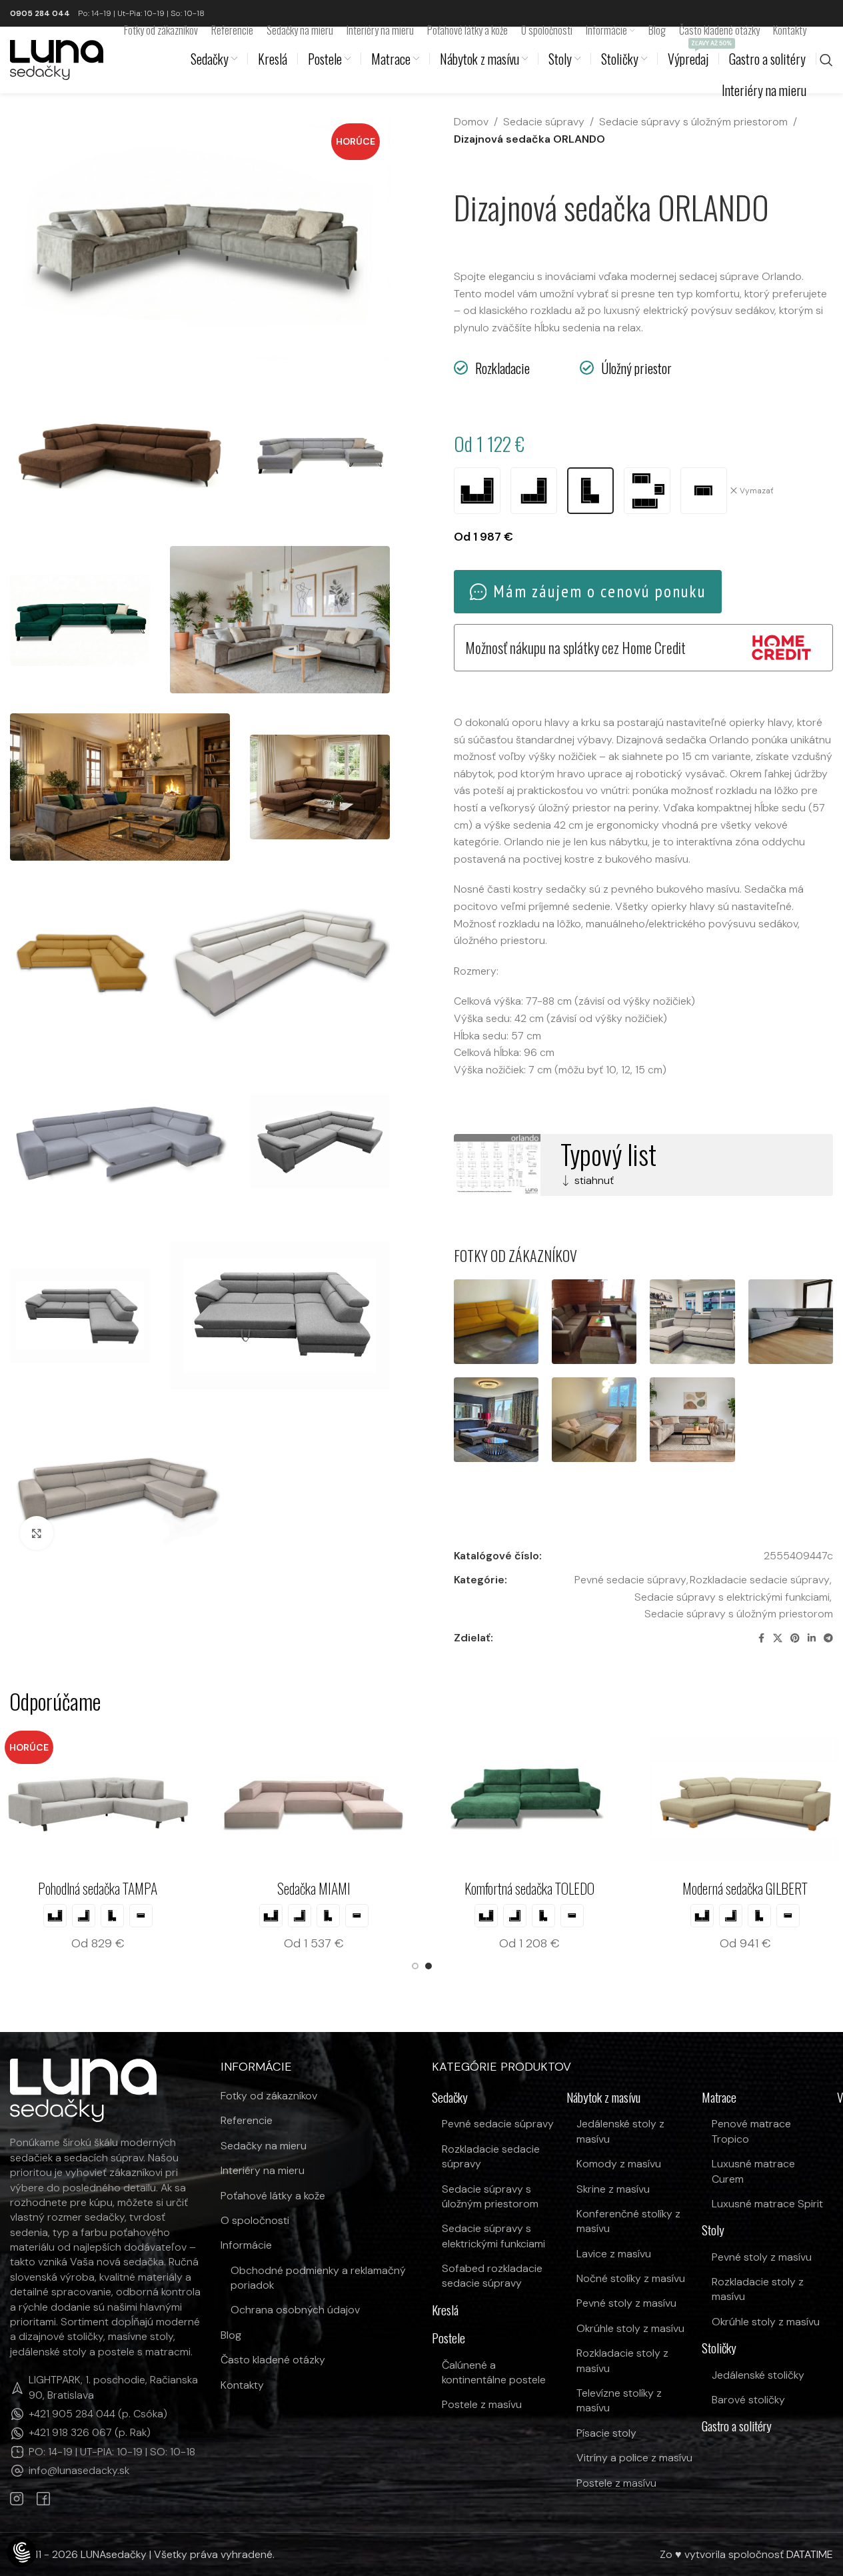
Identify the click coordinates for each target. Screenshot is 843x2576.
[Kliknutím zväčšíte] (37, 1533)
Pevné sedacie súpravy (630, 1580)
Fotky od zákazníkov (269, 2096)
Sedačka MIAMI (411, 1888)
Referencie (247, 2120)
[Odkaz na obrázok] (83, 2090)
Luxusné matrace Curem (753, 2171)
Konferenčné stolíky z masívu (628, 2221)
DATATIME (810, 2554)
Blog (231, 2335)
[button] (22, 2553)
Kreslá (445, 2310)
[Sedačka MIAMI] (411, 1799)
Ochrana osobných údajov (295, 2310)
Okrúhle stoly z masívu (630, 2328)
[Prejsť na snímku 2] (428, 1966)
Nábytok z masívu (603, 2098)
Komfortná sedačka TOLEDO (627, 1888)
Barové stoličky (748, 2400)
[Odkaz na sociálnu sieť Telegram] (828, 1638)
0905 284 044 (40, 13)
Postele (448, 2338)
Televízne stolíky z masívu (619, 2400)
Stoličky (719, 2348)
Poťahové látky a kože (273, 2196)
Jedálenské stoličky (758, 2375)
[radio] (477, 491)
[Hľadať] (826, 60)
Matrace (719, 2098)
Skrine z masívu (613, 2189)
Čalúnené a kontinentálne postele (494, 2372)
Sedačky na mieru (264, 2146)
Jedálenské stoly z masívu (620, 2131)
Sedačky (450, 2098)
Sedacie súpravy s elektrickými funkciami (732, 1597)
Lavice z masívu (614, 2254)
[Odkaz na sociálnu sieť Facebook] (761, 1638)
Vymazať (757, 491)
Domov (471, 122)
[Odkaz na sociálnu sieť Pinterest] (795, 1638)
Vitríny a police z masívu (634, 2458)
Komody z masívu (619, 2164)
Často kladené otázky (273, 2360)
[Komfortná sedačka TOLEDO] (627, 1799)
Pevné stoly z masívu (626, 2303)
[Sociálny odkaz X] (778, 1638)
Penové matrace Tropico (751, 2131)
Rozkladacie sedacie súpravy (760, 1580)
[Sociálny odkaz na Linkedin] (812, 1638)
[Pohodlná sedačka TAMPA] (195, 1799)
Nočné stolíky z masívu (631, 2278)
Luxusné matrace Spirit (767, 2204)
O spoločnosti (255, 2220)
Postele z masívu (482, 2404)
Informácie (246, 2245)
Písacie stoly (606, 2433)
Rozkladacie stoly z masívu (622, 2360)
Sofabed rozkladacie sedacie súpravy (492, 2276)
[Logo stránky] (57, 59)
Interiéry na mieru (263, 2170)
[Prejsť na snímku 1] (415, 1966)
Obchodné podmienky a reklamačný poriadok (318, 2278)
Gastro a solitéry (737, 2426)
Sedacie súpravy (544, 122)
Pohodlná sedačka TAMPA (196, 1888)
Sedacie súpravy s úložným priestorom (693, 122)
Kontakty (242, 2385)
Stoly (713, 2230)
